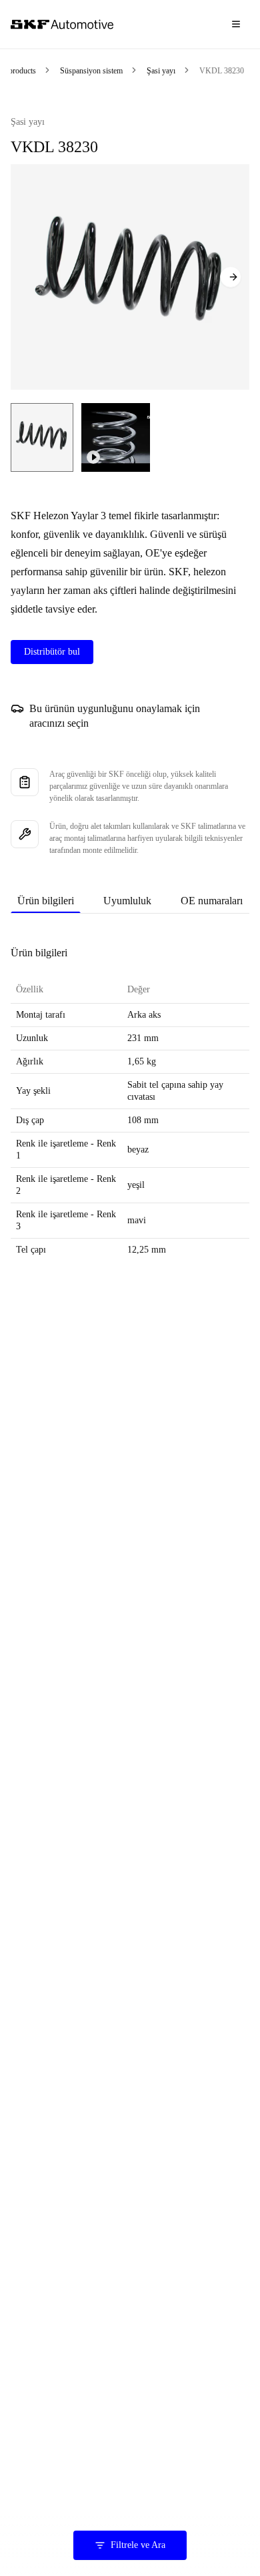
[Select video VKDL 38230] (116, 437)
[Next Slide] (231, 277)
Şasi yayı (161, 71)
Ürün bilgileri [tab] (46, 901)
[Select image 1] (42, 437)
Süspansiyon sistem (91, 71)
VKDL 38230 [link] (222, 71)
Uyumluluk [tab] (127, 901)
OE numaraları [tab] (212, 901)
